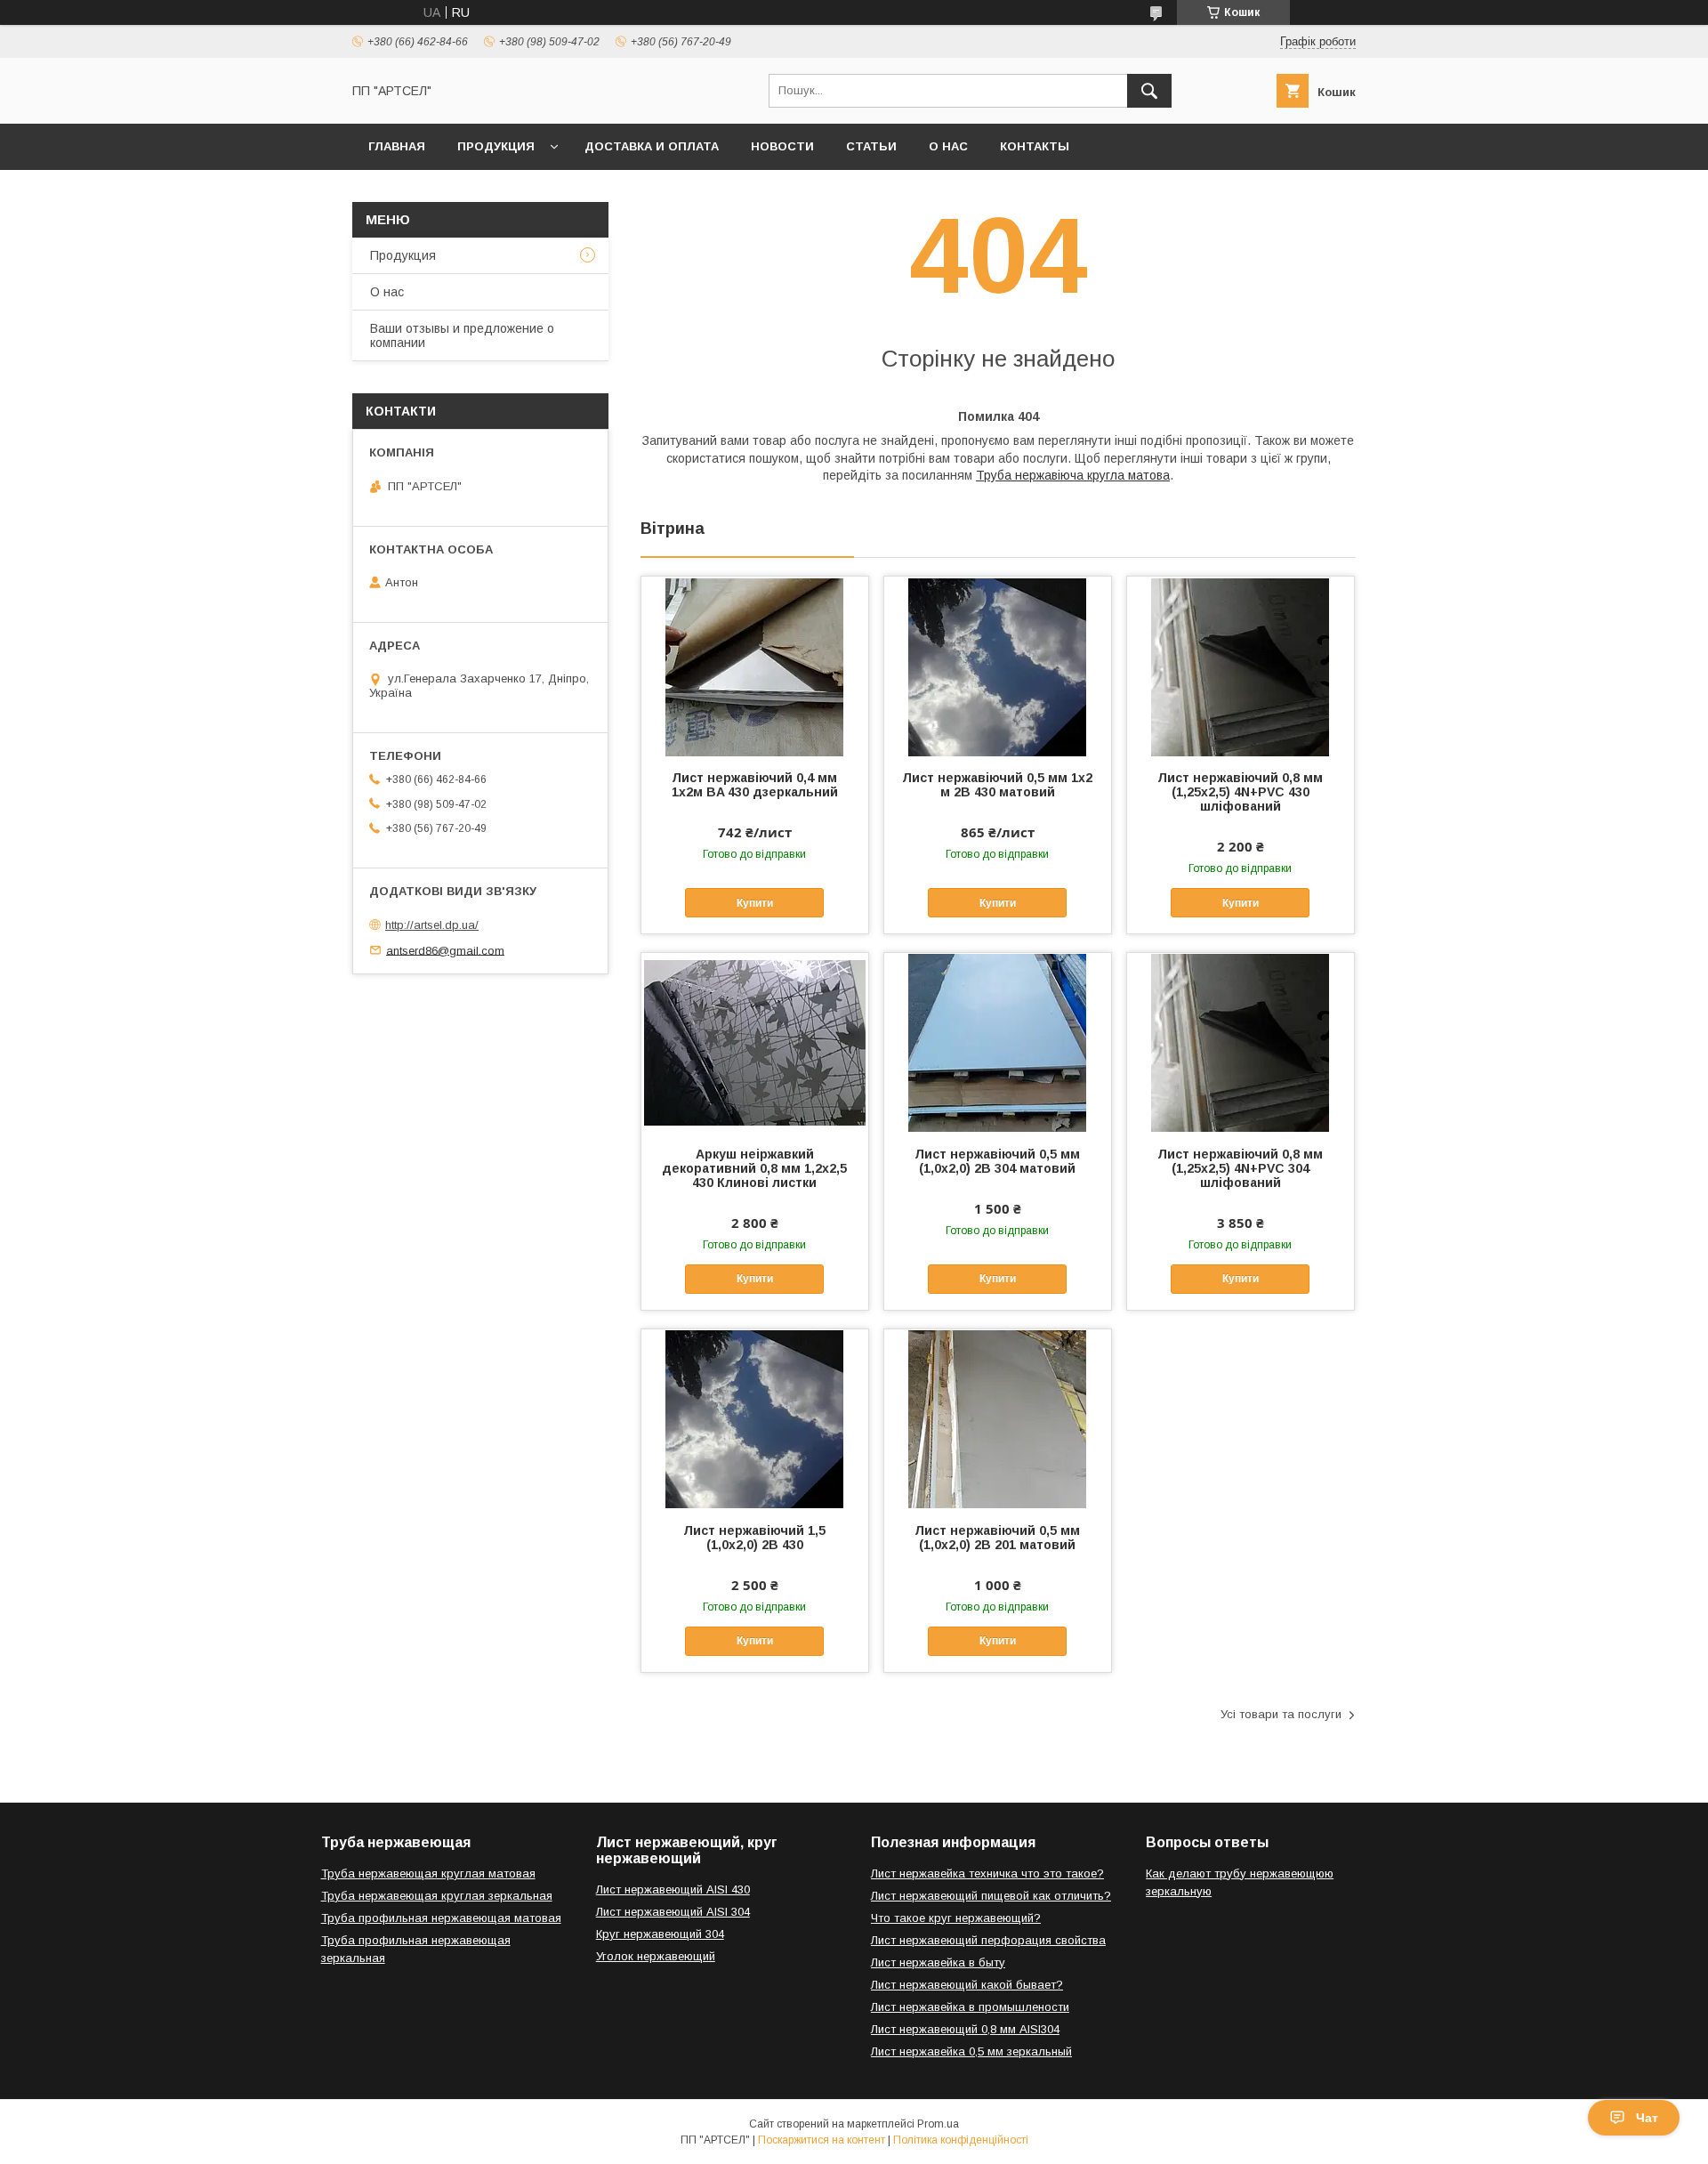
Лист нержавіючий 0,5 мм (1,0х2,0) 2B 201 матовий (997, 1538)
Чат (1647, 2118)
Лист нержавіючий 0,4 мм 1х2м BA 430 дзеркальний (755, 785)
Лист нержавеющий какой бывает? (967, 1985)
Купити (755, 903)
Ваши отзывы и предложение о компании (462, 335)
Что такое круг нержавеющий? (956, 1918)
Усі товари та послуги (1281, 1714)
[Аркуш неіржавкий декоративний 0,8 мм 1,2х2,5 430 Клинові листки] (755, 1042)
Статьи (871, 146)
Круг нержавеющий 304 (660, 1934)
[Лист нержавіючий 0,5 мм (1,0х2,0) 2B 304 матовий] (998, 1042)
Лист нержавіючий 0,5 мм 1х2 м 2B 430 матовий (997, 785)
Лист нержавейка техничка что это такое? (987, 1873)
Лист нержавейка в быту (938, 1962)
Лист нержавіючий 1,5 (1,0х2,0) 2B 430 (754, 1538)
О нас (948, 146)
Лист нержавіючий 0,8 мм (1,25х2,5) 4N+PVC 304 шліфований (1240, 1168)
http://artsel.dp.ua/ (432, 925)
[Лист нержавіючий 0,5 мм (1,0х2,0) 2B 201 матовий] (998, 1418)
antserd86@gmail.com (445, 950)
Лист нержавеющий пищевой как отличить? (991, 1896)
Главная (397, 146)
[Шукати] (1149, 91)
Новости (782, 146)
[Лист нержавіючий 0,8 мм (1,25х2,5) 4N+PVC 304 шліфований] (1241, 1042)
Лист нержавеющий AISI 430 (673, 1889)
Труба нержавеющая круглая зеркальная (437, 1896)
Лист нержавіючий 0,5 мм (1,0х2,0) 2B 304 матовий (997, 1161)
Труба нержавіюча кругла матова (1073, 475)
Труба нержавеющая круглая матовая (428, 1873)
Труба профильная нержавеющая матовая (441, 1918)
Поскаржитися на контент (822, 2140)
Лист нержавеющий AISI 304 (673, 1912)
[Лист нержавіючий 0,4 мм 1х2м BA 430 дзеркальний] (755, 666)
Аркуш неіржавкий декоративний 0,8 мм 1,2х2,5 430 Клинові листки (754, 1168)
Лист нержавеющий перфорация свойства (988, 1940)
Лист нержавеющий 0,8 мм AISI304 (965, 2029)
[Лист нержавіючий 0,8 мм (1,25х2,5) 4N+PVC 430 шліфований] (1241, 666)
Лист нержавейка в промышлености (970, 2007)
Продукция (496, 146)
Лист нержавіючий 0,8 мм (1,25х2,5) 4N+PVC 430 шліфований (1240, 792)
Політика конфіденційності (961, 2140)
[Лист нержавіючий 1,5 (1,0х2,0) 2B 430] (755, 1418)
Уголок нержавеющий (656, 1956)
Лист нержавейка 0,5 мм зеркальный (971, 2051)
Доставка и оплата (652, 146)
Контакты (1035, 146)
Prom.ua (938, 2124)
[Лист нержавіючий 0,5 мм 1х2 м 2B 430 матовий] (998, 666)
